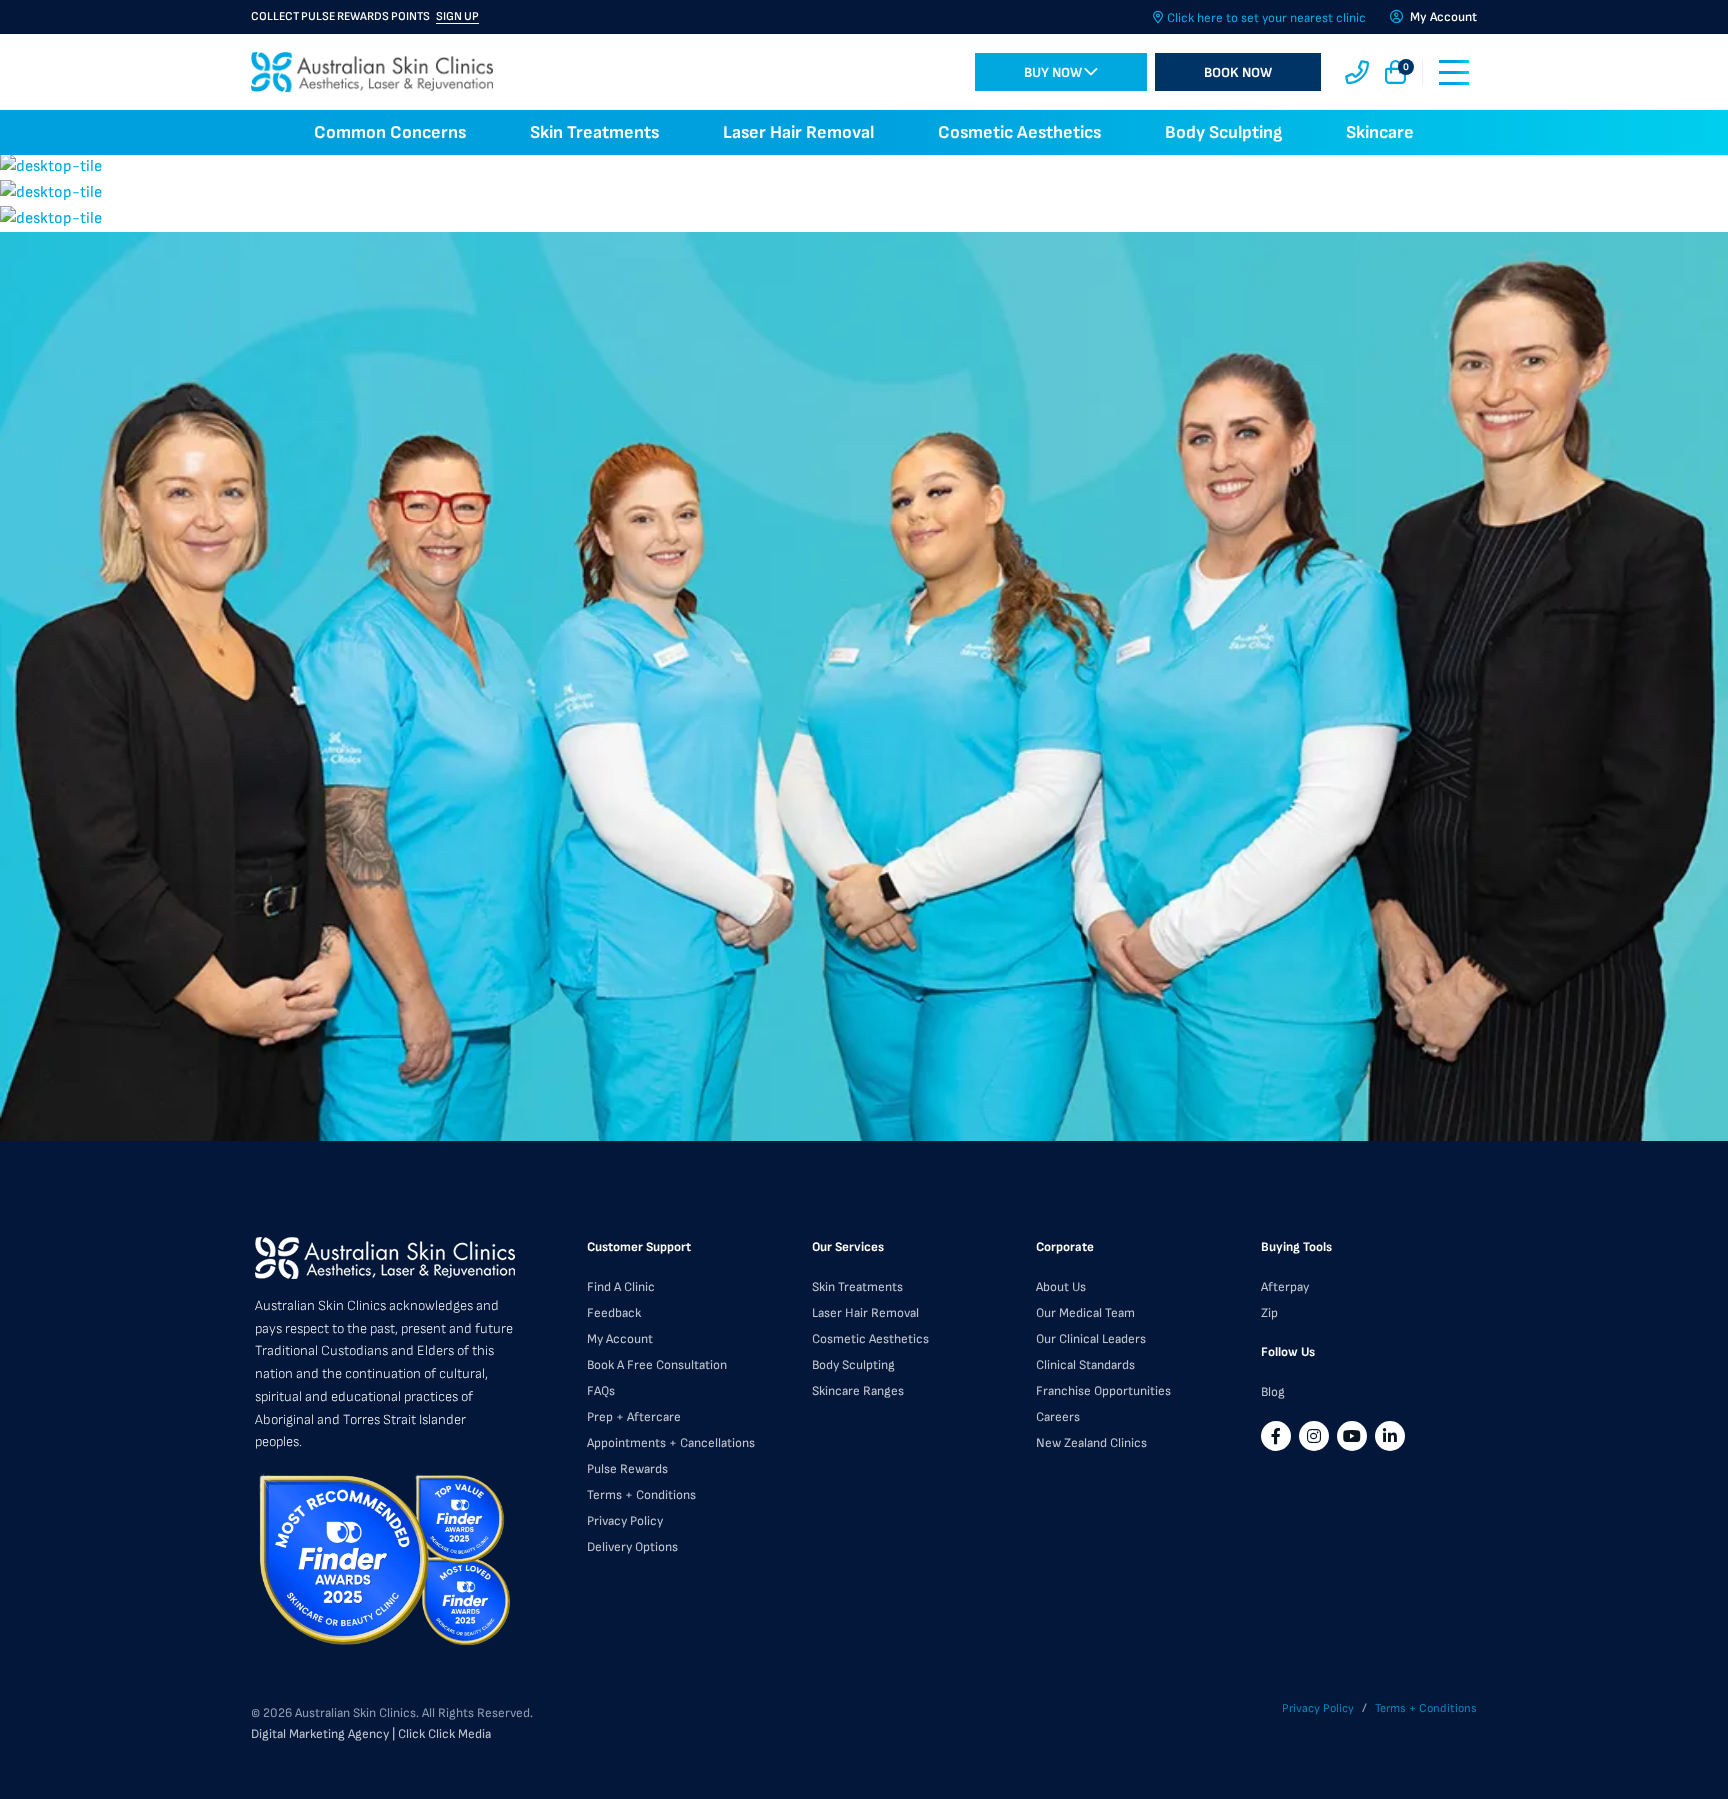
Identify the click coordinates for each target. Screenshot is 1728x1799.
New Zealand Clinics (1091, 1443)
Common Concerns (390, 132)
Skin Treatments (594, 132)
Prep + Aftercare (634, 1417)
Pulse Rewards (627, 1469)
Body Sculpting (1223, 132)
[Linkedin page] (1390, 1436)
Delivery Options (632, 1547)
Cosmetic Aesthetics (1019, 132)
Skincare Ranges (858, 1391)
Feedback (614, 1313)
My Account (620, 1339)
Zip (1269, 1313)
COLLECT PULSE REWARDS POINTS (365, 16)
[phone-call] (1357, 72)
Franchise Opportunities (1103, 1391)
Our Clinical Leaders (1091, 1339)
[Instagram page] (1314, 1436)
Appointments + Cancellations (671, 1443)
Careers (1058, 1417)
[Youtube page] (1352, 1436)
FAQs (601, 1391)
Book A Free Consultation (657, 1365)
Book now (1238, 72)
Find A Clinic (621, 1287)
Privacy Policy (625, 1521)
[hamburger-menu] (1454, 72)
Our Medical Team (1085, 1313)
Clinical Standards (1085, 1365)
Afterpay (1285, 1287)
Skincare (1380, 132)
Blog (1273, 1392)
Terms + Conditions (641, 1495)
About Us (1061, 1287)
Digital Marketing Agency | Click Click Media (371, 1734)
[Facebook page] (1276, 1436)
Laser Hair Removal (798, 132)
